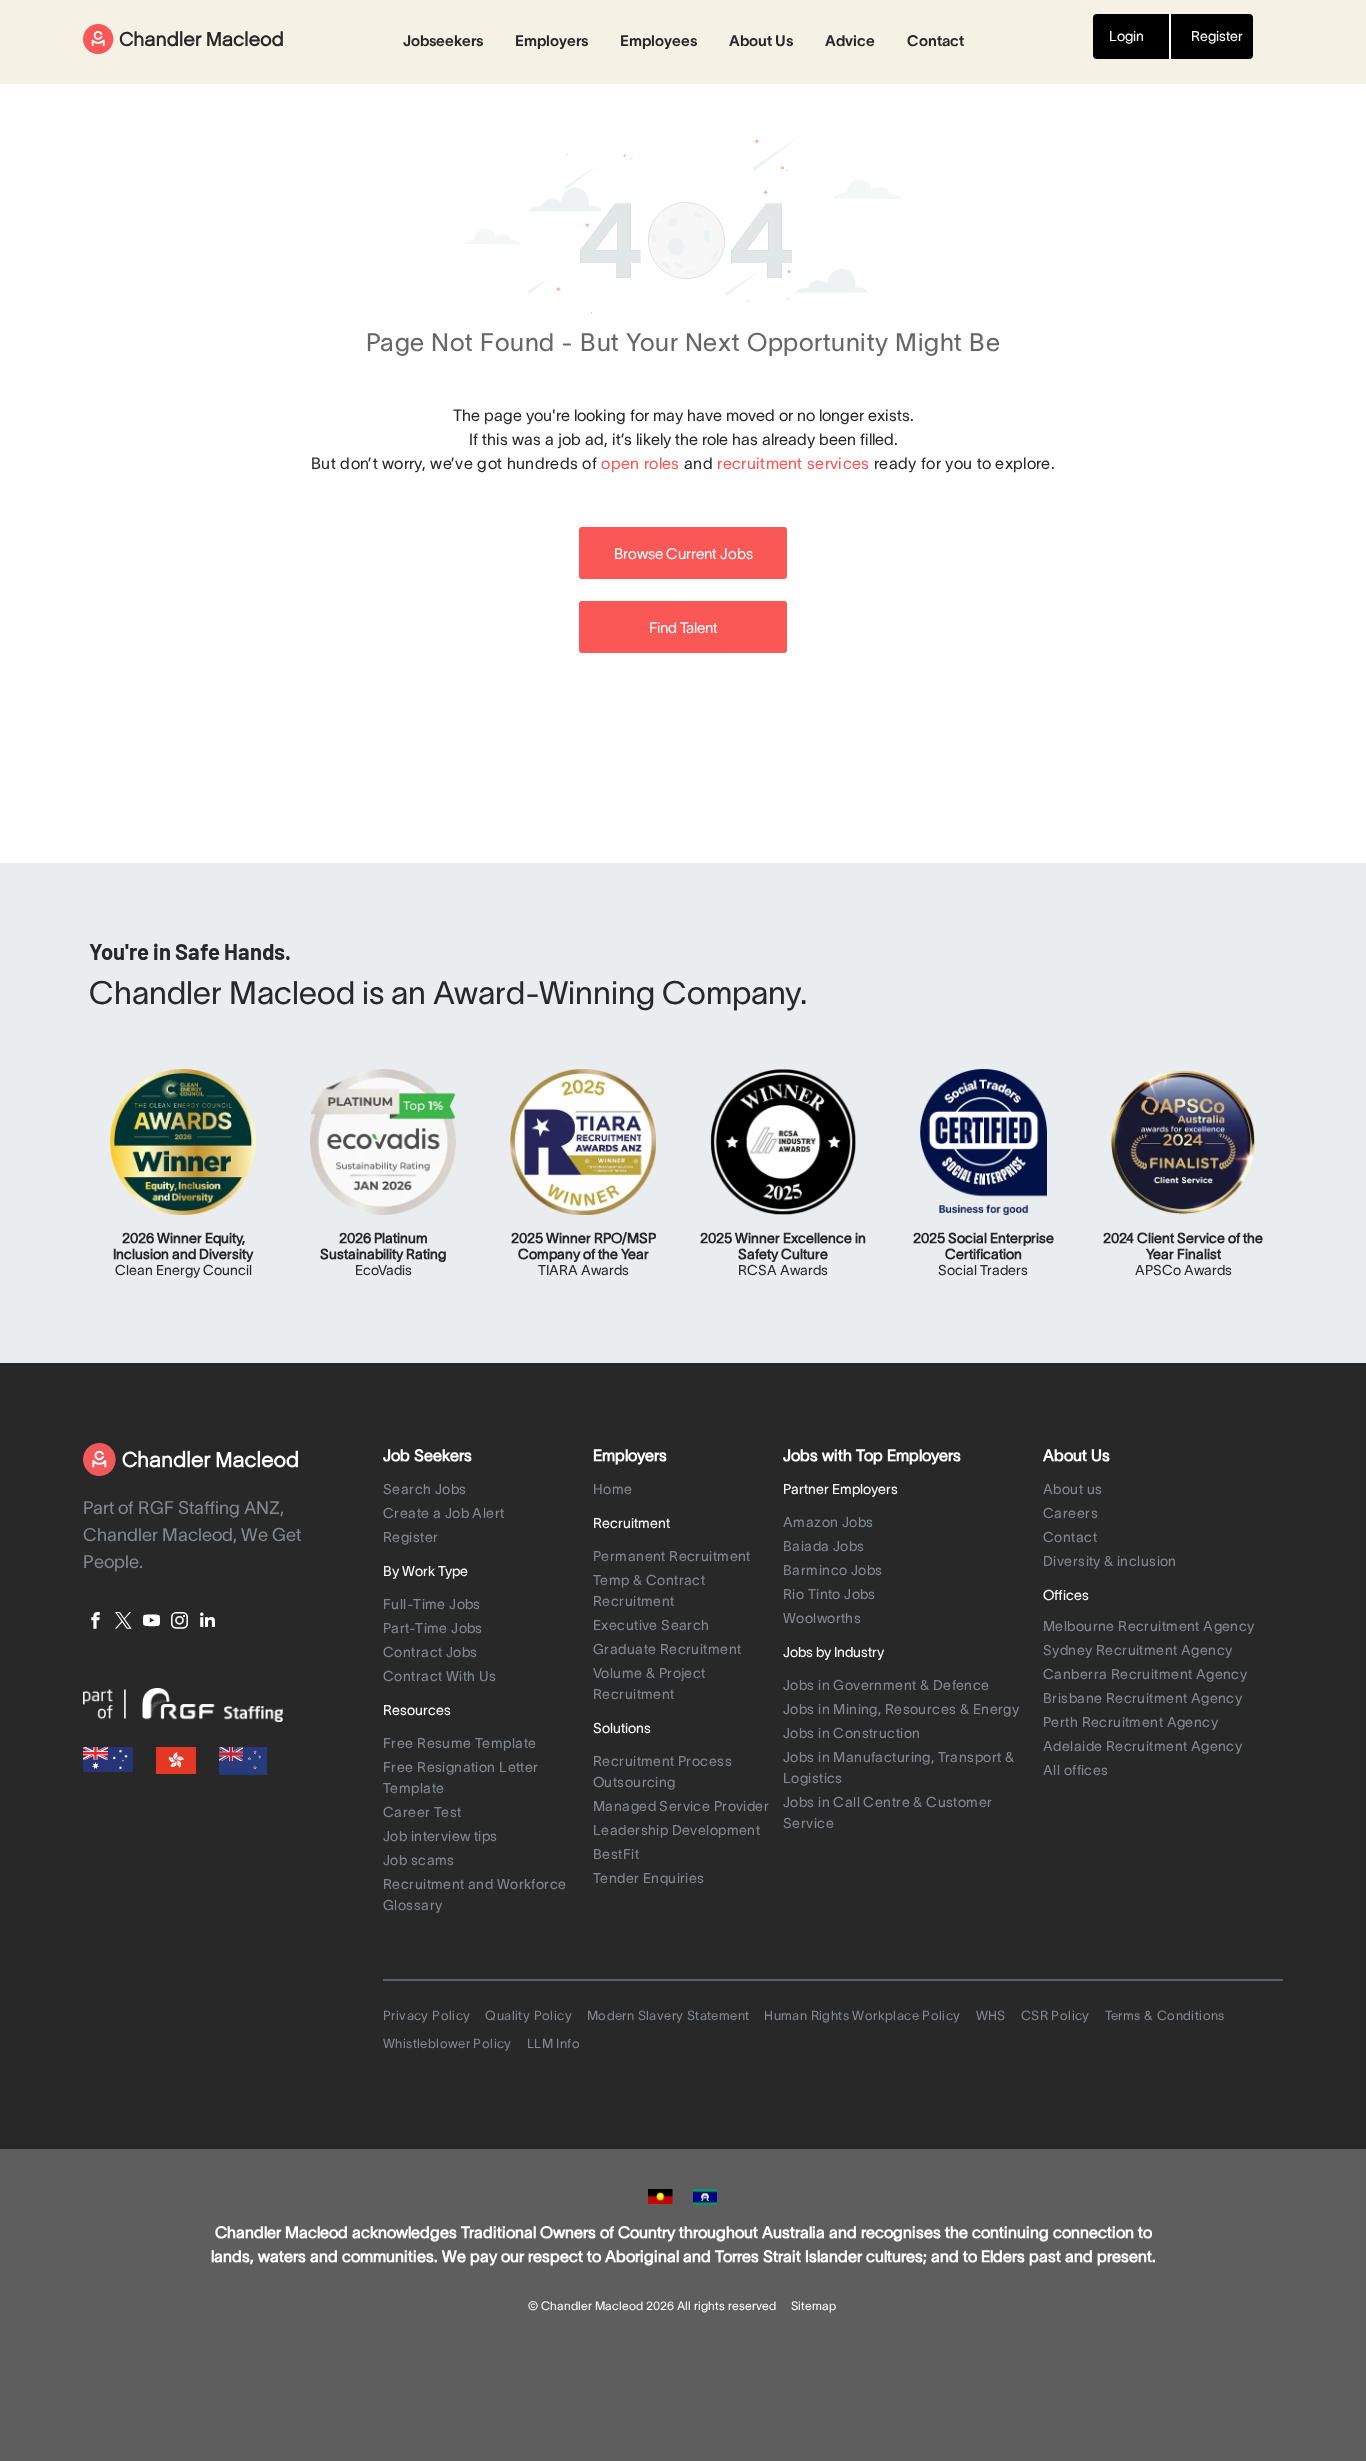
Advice (850, 40)
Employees (658, 40)
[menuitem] (483, 1491)
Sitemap (813, 2305)
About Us (761, 40)
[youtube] (151, 1623)
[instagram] (179, 1623)
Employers (551, 40)
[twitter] (123, 1623)
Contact (935, 40)
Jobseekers (443, 40)
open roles (640, 463)
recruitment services (793, 463)
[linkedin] (207, 1623)
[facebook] (95, 1623)
